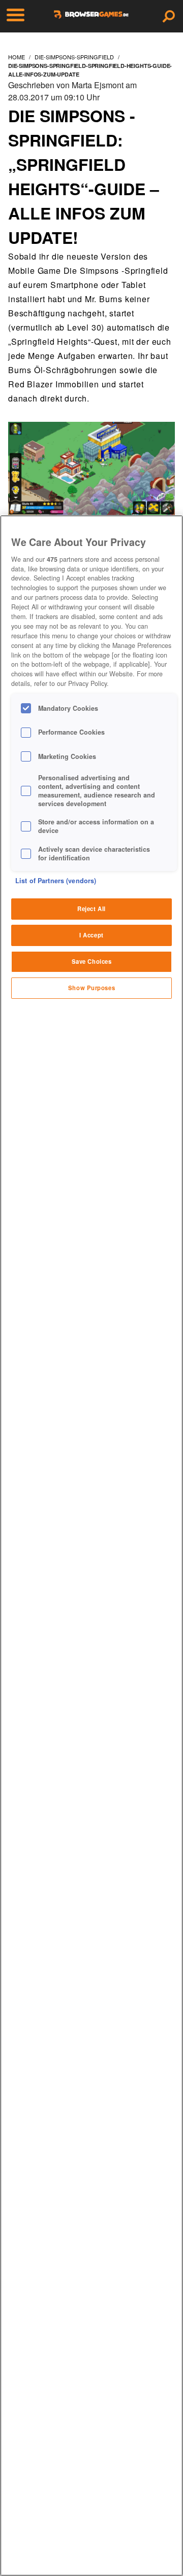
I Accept (91, 935)
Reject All (91, 909)
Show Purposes (91, 988)
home (17, 57)
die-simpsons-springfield (74, 57)
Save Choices (92, 961)
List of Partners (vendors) (56, 881)
